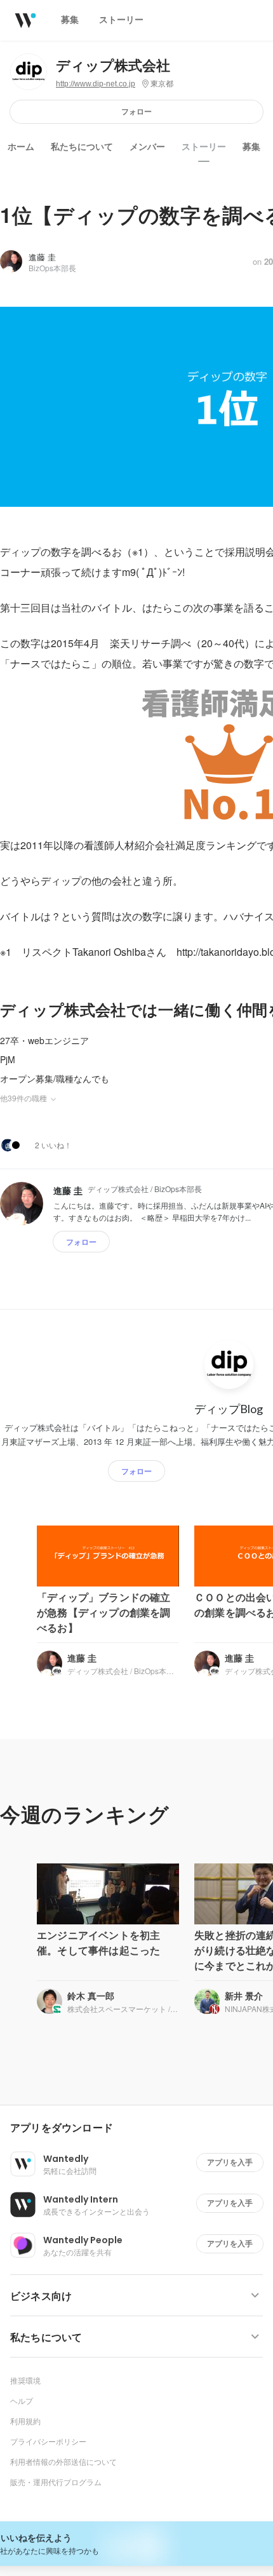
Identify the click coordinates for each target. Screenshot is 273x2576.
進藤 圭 (42, 257)
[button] (142, 2128)
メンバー (147, 147)
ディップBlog (229, 1409)
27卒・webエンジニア (44, 1040)
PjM (8, 1059)
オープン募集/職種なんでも (55, 1078)
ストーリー (204, 147)
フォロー (136, 111)
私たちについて (82, 147)
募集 (251, 147)
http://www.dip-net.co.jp (96, 84)
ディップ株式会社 (113, 66)
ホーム (21, 147)
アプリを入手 (230, 2162)
